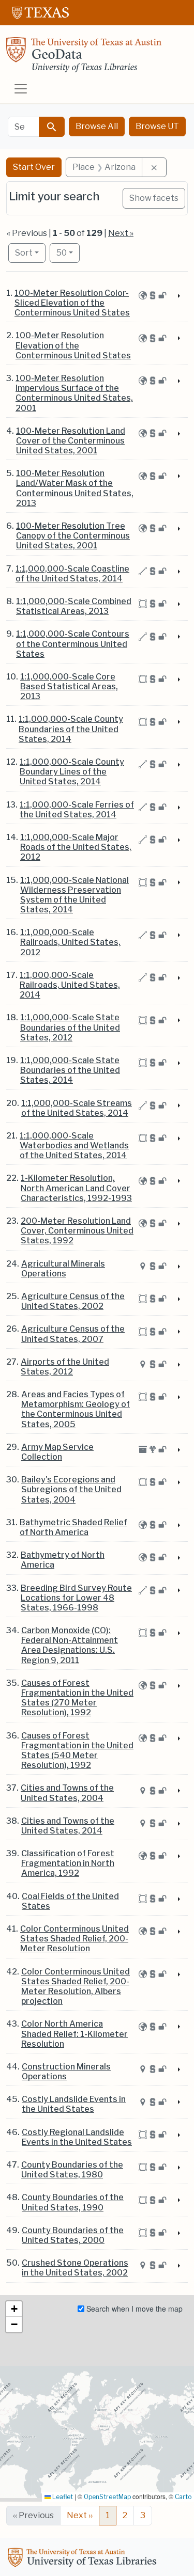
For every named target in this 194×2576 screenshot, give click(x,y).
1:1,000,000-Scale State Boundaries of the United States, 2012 (70, 1027)
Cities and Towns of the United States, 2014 (68, 1826)
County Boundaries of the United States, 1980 (72, 2170)
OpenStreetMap (107, 2497)
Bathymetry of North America (63, 1560)
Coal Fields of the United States (70, 1901)
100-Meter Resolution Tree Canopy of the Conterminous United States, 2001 (73, 536)
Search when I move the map (133, 2309)
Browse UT (157, 126)
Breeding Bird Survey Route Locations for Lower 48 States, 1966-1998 (76, 1598)
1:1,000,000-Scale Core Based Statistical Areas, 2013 (69, 686)
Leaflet (62, 2497)
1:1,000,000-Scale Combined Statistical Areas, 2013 (74, 606)
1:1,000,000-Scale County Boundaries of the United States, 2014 (71, 729)
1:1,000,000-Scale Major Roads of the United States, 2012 (76, 847)
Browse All (97, 126)
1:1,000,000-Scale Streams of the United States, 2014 (77, 1108)
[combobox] (24, 127)
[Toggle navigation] (21, 89)
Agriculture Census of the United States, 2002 (73, 1301)
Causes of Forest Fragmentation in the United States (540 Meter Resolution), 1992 (77, 1751)
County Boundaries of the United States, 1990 (73, 2202)
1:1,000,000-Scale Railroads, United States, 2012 (70, 942)
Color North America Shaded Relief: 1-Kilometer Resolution (74, 2034)
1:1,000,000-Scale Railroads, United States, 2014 (70, 985)
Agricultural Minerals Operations (63, 1269)
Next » (121, 233)
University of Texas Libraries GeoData (84, 58)
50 (68, 252)
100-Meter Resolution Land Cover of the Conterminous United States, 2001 (71, 441)
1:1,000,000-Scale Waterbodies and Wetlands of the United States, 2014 (74, 1145)
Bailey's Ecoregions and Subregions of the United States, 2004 (71, 1489)
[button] (14, 2309)
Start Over (34, 167)
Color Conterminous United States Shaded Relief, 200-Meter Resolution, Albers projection (76, 1987)
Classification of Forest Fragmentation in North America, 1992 (68, 1863)
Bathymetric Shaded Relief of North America (73, 1527)
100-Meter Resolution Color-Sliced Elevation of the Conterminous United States (72, 303)
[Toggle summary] (178, 296)
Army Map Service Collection (57, 1452)
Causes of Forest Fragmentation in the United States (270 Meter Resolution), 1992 (77, 1698)
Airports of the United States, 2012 (65, 1367)
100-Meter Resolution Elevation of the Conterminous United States (73, 345)
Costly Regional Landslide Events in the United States (77, 2137)
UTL (84, 2559)
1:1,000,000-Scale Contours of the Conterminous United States (73, 644)
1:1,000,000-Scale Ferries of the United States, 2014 (77, 810)
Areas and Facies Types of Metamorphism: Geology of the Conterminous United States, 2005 (76, 1409)
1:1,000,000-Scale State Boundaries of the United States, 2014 (70, 1070)
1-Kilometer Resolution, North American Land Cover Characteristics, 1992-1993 (76, 1188)
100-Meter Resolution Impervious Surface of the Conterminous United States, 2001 (74, 393)
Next (80, 2515)
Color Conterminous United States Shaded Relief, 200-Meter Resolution (74, 1939)
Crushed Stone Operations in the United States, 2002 (75, 2268)
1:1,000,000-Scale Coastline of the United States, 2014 (72, 574)
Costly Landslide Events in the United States (74, 2104)
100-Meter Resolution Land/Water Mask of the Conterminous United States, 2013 (75, 488)
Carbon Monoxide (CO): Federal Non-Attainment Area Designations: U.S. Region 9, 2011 (70, 1645)
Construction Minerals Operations (66, 2072)
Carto (183, 2497)
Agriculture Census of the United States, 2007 (73, 1334)
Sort (24, 253)
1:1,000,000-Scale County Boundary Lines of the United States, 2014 (72, 772)
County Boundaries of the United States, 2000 (73, 2235)
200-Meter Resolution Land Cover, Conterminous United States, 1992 (77, 1231)
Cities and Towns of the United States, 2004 (67, 1793)
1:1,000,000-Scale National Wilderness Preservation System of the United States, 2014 (74, 895)
